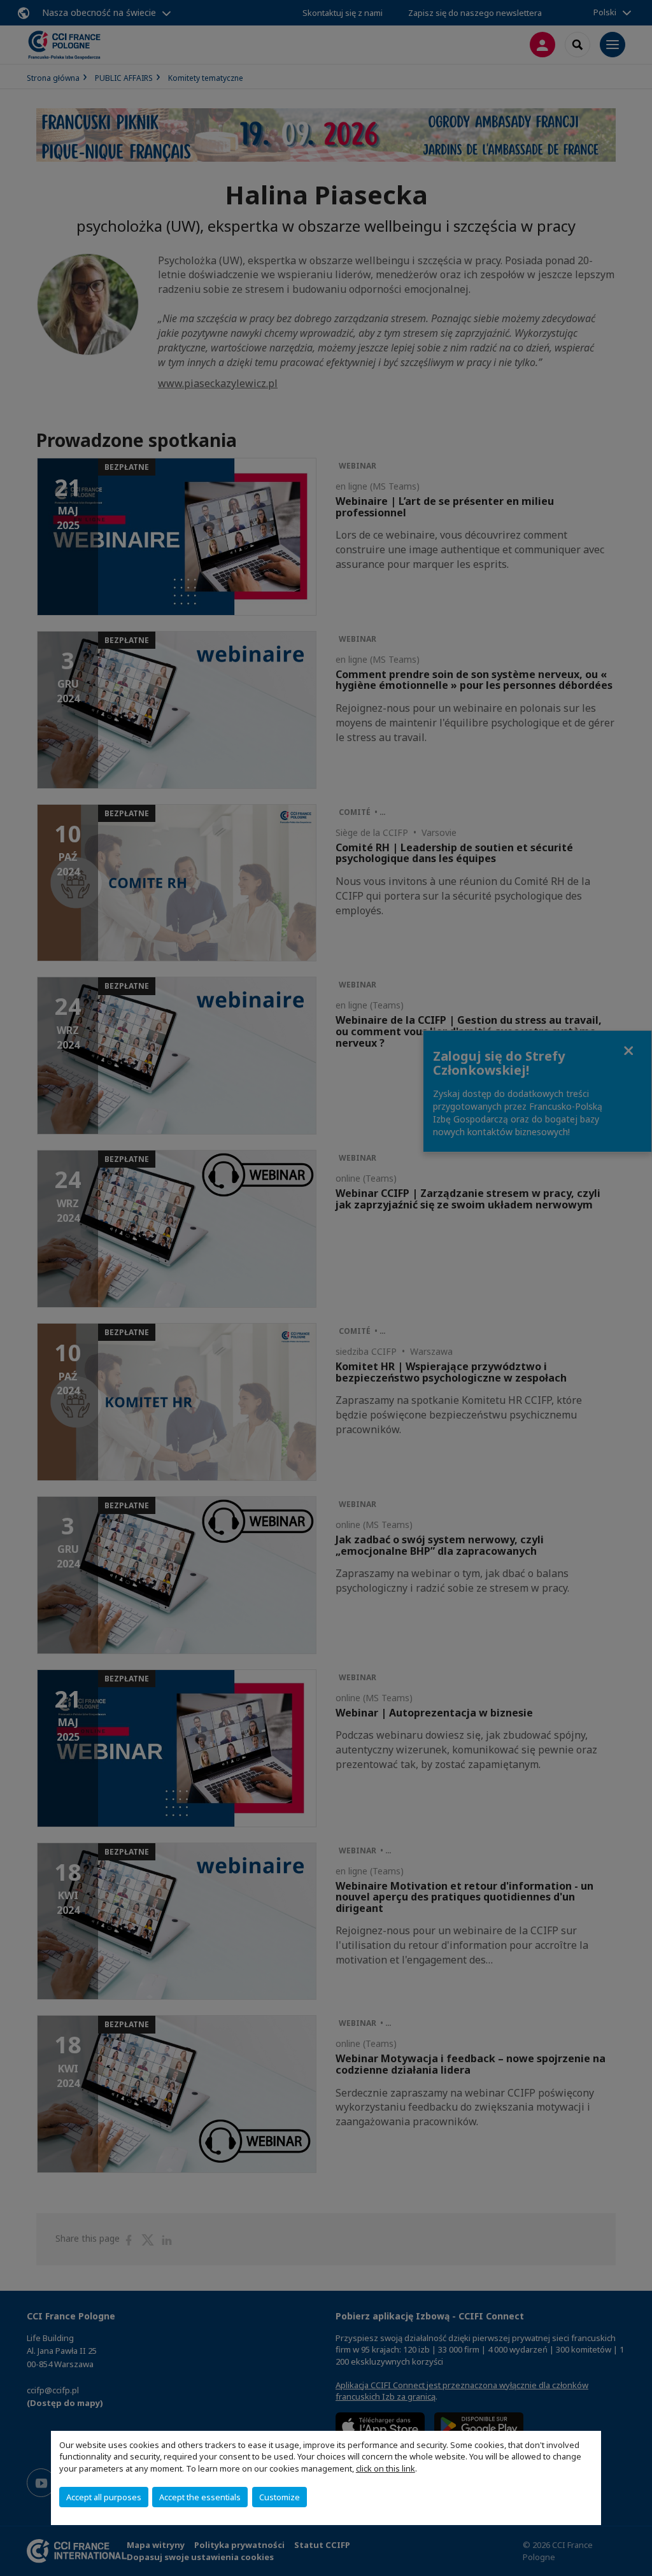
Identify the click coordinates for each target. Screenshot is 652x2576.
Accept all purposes (104, 2497)
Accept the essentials (200, 2497)
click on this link (386, 2468)
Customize (280, 2497)
